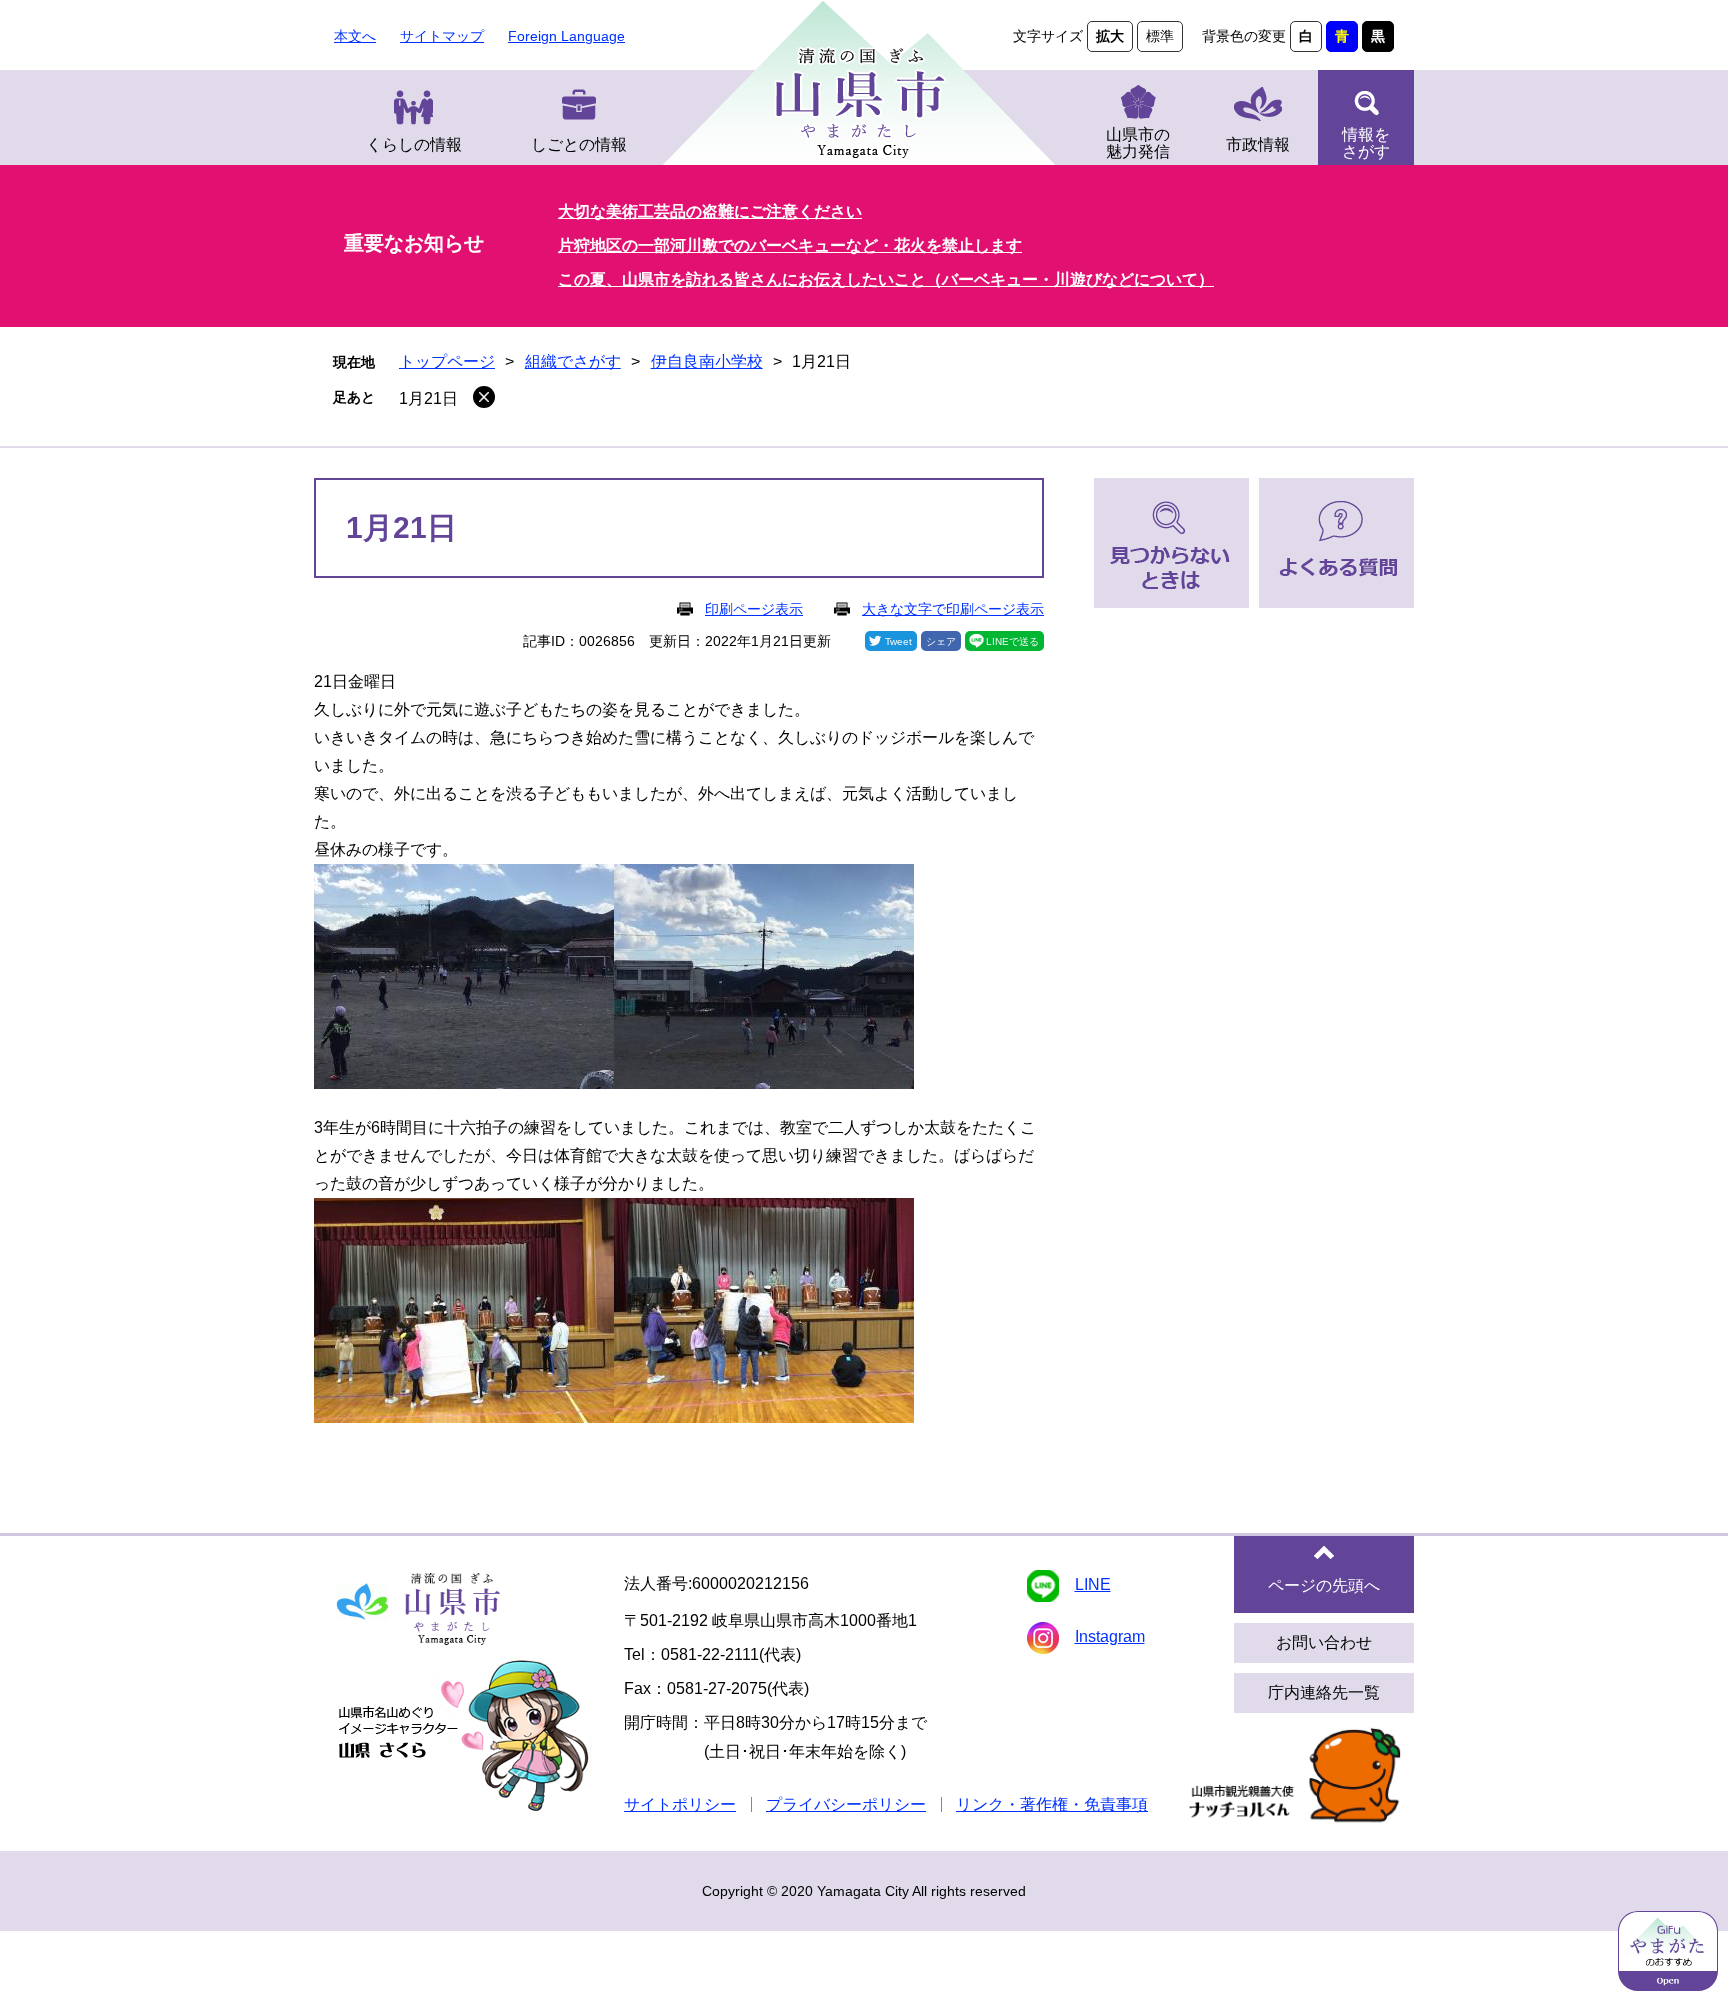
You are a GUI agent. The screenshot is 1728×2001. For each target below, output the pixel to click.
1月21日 (428, 398)
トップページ (447, 361)
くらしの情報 (414, 144)
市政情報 (1258, 144)
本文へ (355, 36)
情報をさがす (1366, 143)
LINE (1093, 1584)
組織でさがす (573, 361)
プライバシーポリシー (846, 1804)
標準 (1160, 36)
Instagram (1110, 1636)
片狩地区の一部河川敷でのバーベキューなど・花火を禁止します (790, 245)
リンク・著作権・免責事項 (1052, 1804)
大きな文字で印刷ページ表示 (953, 609)
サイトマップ (442, 36)
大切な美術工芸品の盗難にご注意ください (710, 211)
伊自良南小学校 (707, 361)
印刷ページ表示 (754, 609)
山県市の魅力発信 (1138, 143)
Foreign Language (566, 36)
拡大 (1110, 36)
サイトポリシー (680, 1804)
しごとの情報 (579, 144)
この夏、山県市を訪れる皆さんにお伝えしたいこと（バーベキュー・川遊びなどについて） (886, 279)
